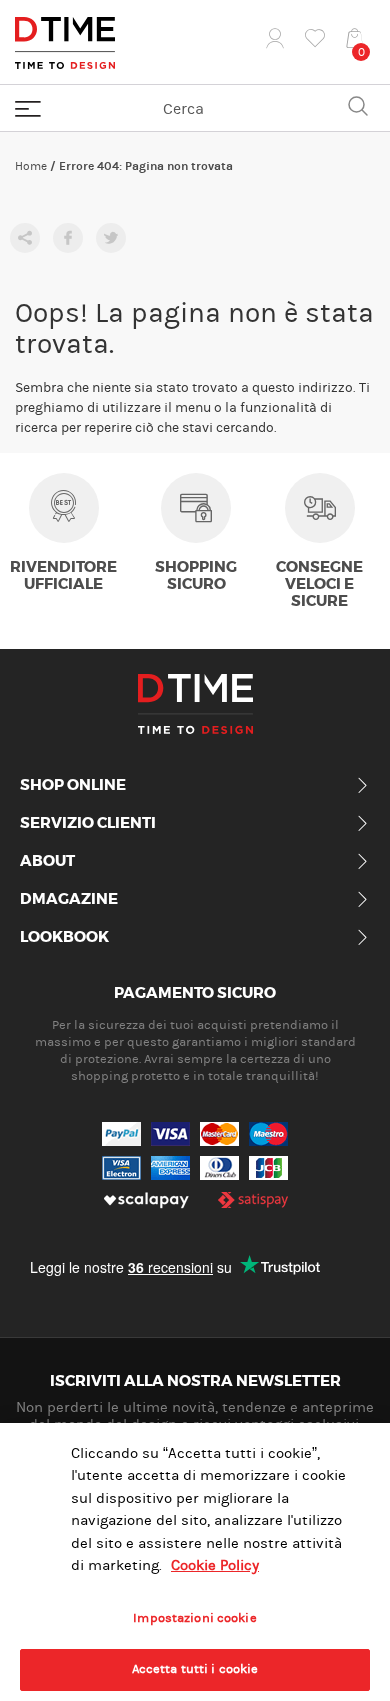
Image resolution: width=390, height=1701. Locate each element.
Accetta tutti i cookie (195, 1669)
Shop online (73, 786)
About (47, 862)
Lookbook (64, 938)
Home (31, 166)
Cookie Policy (215, 1565)
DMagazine (69, 900)
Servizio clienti (88, 824)
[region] (195, 1562)
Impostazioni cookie (194, 1618)
